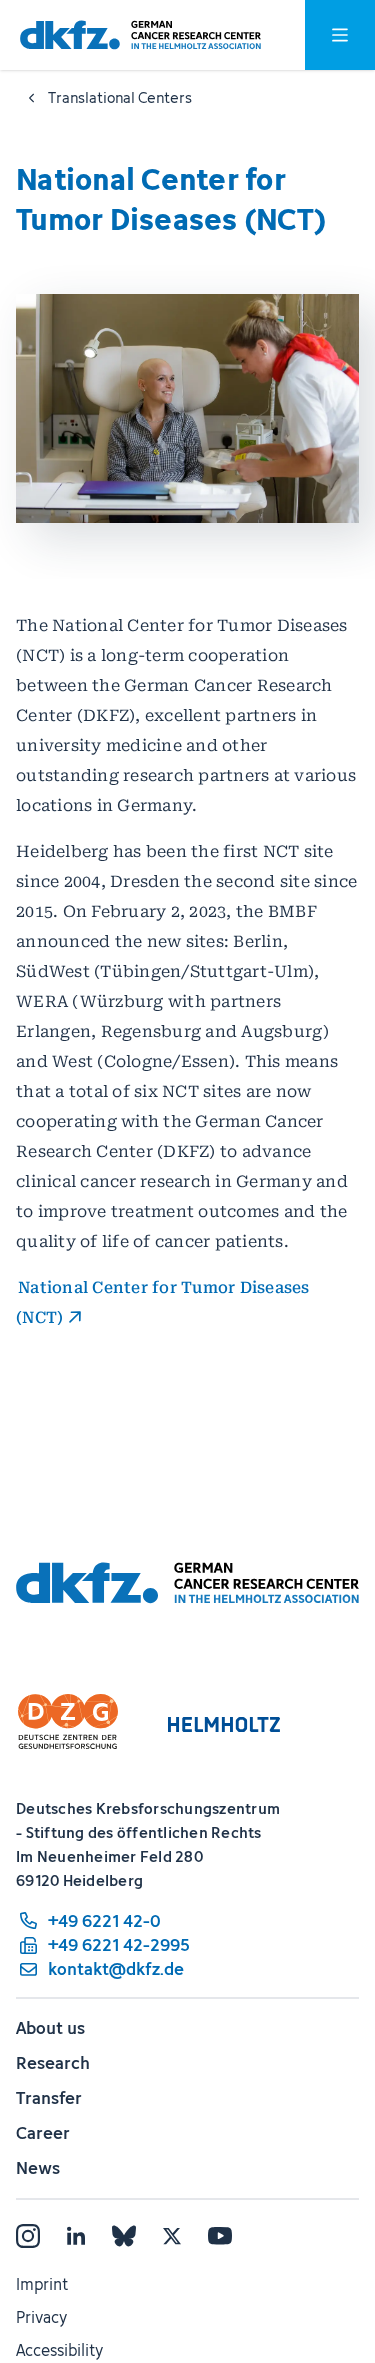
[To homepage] (140, 35)
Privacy (41, 2317)
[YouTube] (220, 2236)
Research (53, 2063)
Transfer (49, 2098)
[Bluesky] (124, 2236)
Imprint (42, 2284)
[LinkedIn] (76, 2236)
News (38, 2168)
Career (43, 2133)
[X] (172, 2236)
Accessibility (59, 2350)
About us (50, 2028)
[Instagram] (28, 2236)
